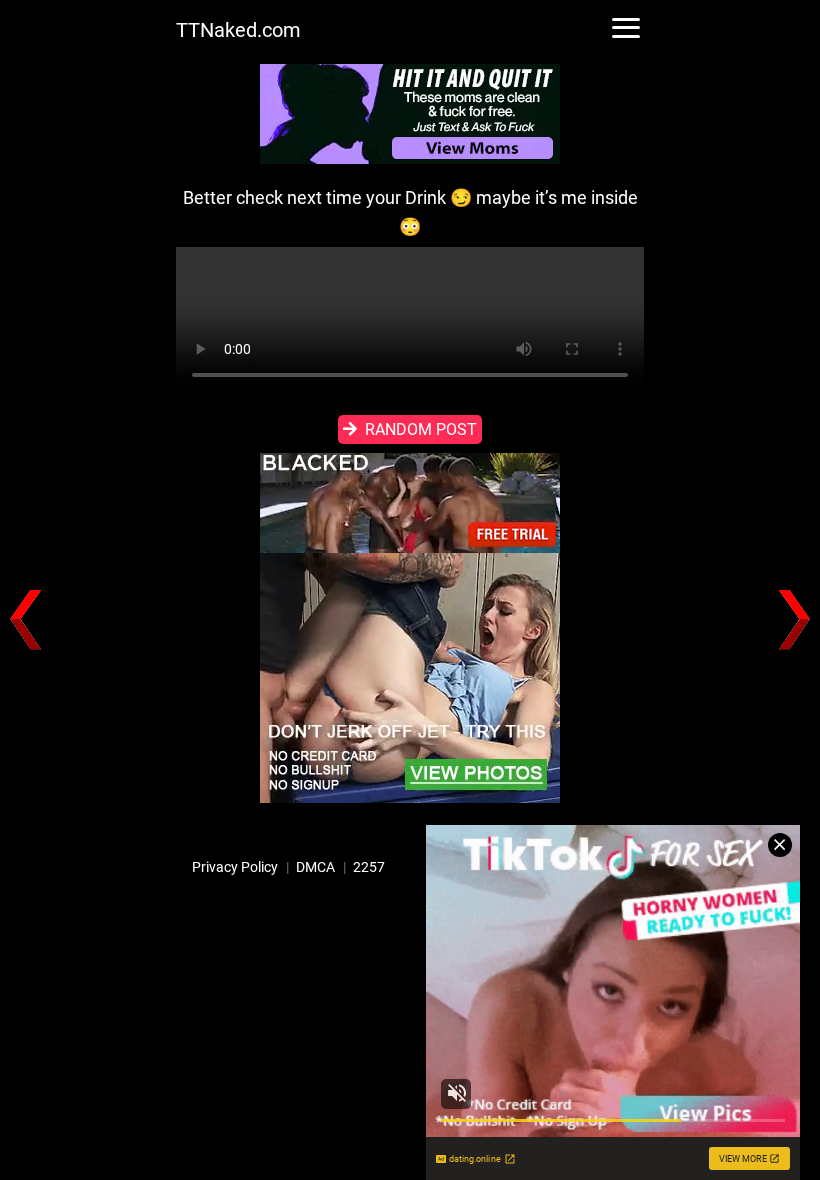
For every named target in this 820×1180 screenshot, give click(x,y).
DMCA (315, 867)
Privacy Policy (235, 867)
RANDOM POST (421, 429)
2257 (369, 867)
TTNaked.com (238, 30)
